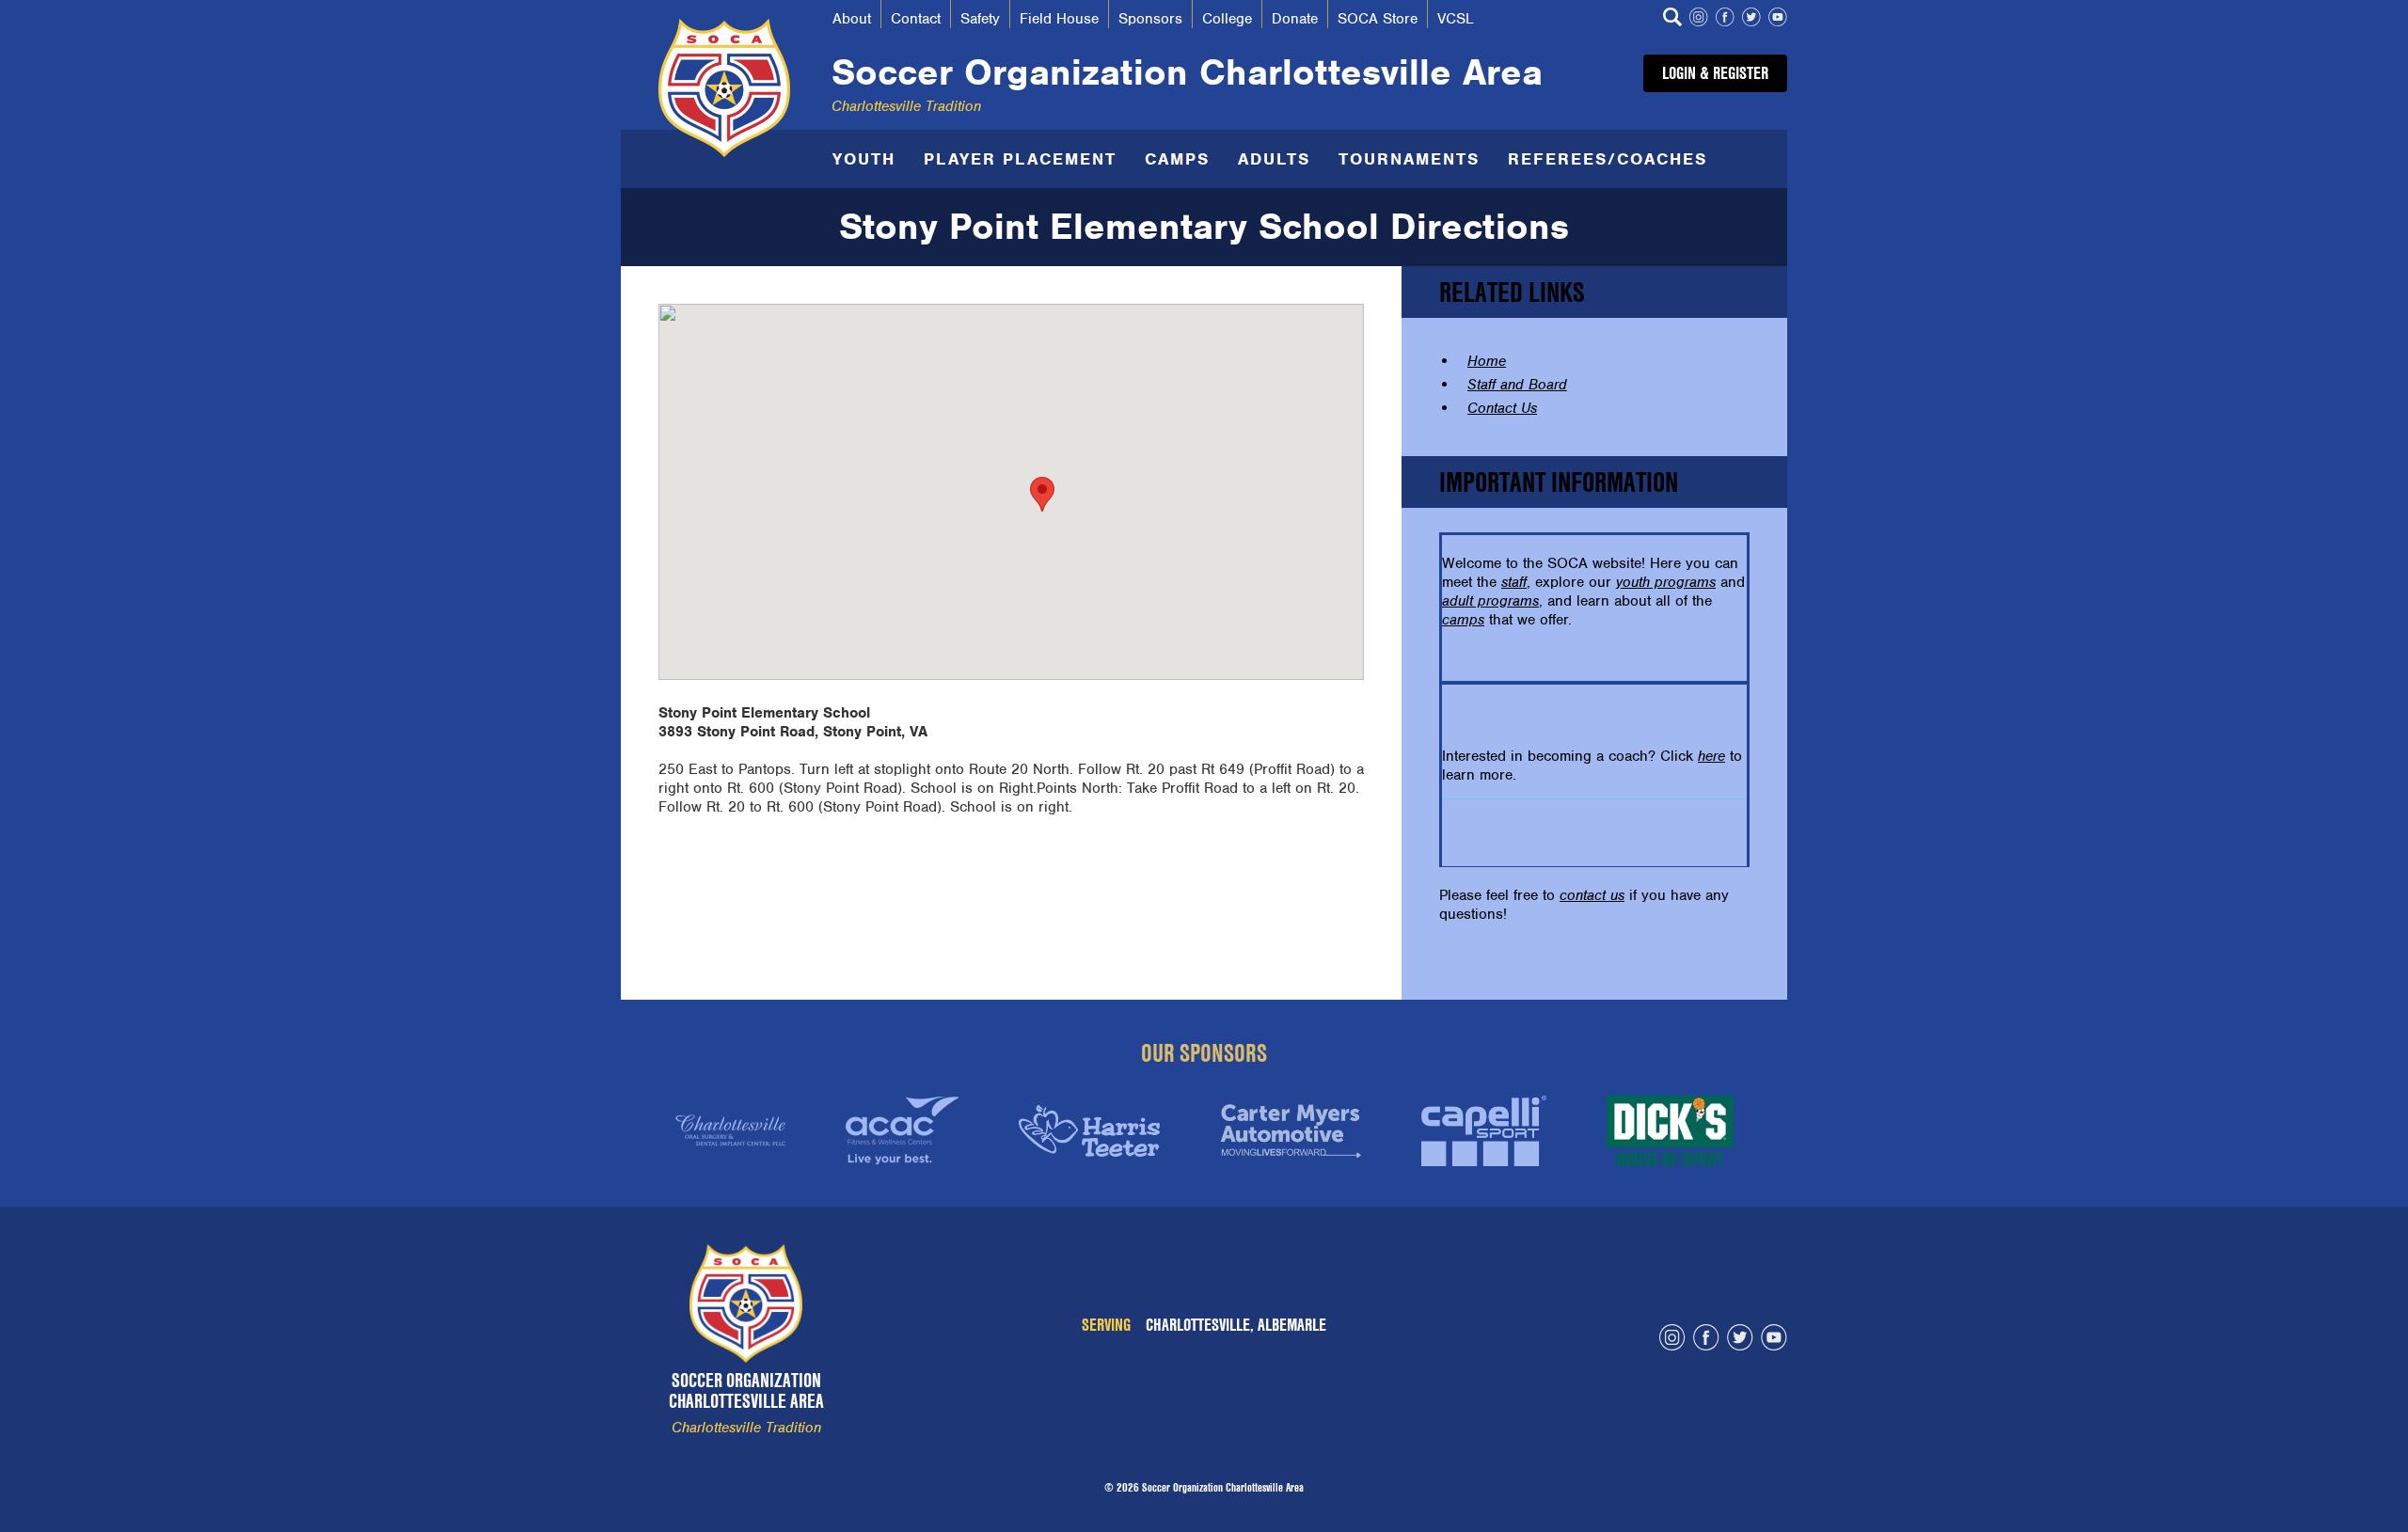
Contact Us (1502, 408)
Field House (1059, 19)
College (1227, 19)
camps (1463, 620)
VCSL (1456, 19)
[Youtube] (1778, 19)
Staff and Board (1517, 385)
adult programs (1490, 601)
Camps (1177, 159)
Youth (864, 159)
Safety (980, 19)
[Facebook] (1725, 19)
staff (1514, 582)
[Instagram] (1699, 19)
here (1711, 756)
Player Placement (1020, 159)
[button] (1042, 494)
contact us (1592, 895)
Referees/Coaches (1608, 159)
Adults (1274, 159)
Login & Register (1715, 73)
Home (1487, 361)
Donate (1295, 19)
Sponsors (1150, 19)
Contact (916, 19)
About (852, 19)
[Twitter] (1751, 19)
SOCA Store (1378, 19)
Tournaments (1409, 159)
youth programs (1666, 582)
